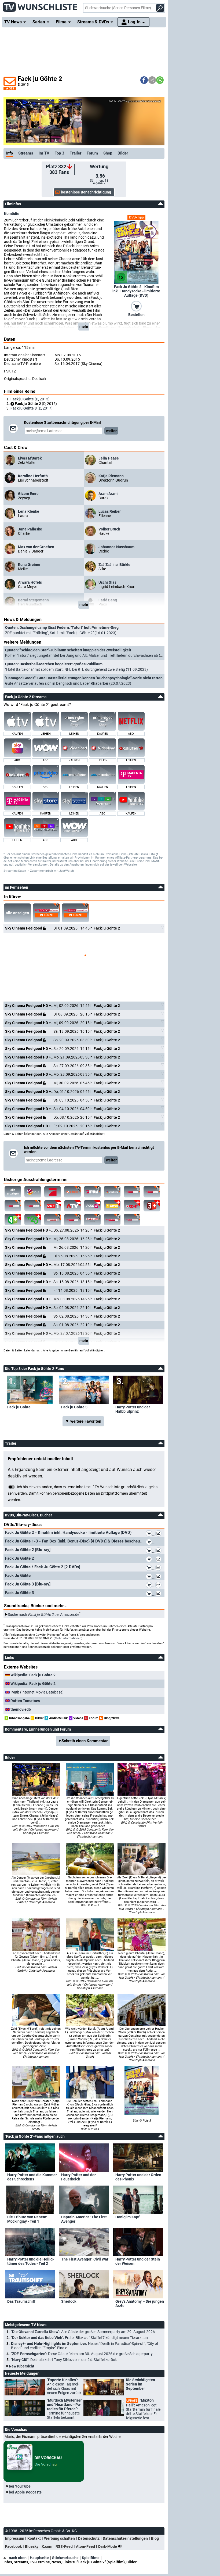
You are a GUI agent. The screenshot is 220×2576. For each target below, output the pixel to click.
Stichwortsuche (65, 2558)
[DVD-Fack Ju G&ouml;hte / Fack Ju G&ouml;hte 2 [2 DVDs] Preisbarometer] (159, 1569)
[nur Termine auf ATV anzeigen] (72, 1206)
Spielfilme (91, 2558)
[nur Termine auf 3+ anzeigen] (152, 1206)
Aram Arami (109, 494)
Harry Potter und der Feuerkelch (78, 2177)
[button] (144, 80)
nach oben (18, 2558)
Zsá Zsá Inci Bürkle (114, 565)
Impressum (15, 2538)
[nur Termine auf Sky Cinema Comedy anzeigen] (112, 1220)
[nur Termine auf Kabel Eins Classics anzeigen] (72, 1192)
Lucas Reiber (110, 511)
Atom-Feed (85, 2546)
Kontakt (34, 2538)
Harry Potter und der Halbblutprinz (133, 1409)
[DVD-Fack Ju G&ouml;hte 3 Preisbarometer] (159, 1594)
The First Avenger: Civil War (85, 2259)
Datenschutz (89, 2538)
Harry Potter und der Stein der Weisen (138, 2261)
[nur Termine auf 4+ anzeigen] (13, 1220)
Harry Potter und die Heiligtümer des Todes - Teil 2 (31, 2261)
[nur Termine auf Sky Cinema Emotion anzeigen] (92, 1220)
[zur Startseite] (40, 5)
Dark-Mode (108, 2546)
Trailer (76, 153)
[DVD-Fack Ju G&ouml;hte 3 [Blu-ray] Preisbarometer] (159, 1586)
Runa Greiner (29, 565)
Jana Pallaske (30, 529)
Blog (155, 2538)
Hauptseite (39, 2558)
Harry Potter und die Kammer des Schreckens (32, 2177)
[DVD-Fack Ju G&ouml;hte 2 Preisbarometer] (159, 1560)
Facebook (13, 2546)
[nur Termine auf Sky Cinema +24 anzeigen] (132, 1220)
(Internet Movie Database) (37, 1692)
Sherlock (69, 2301)
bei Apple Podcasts (25, 2492)
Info (10, 153)
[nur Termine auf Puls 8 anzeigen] (132, 1206)
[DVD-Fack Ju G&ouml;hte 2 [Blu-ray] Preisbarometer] (159, 1551)
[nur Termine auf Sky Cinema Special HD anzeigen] (33, 1206)
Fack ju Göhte (19, 1407)
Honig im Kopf (127, 2217)
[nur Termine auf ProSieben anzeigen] (53, 1192)
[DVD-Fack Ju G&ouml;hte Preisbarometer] (159, 1577)
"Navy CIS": (64, 2360)
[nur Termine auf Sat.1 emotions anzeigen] (112, 1192)
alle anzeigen (17, 913)
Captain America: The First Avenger (84, 2219)
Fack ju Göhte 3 (74, 1407)
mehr (84, 327)
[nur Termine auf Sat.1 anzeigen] (33, 1192)
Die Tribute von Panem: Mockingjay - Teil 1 (27, 2219)
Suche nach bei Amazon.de (43, 1615)
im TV (44, 153)
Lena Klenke (29, 511)
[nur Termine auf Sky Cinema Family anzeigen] (152, 1192)
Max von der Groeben (36, 547)
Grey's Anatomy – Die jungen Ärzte (140, 2304)
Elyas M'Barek (30, 458)
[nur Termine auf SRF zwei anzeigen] (112, 1206)
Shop (108, 153)
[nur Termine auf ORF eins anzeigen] (53, 1206)
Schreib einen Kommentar (85, 1741)
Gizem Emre (28, 494)
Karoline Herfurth (33, 476)
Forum (92, 153)
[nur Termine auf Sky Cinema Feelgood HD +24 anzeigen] (13, 1206)
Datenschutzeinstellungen (125, 2538)
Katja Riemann (111, 476)
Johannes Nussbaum (116, 547)
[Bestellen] (136, 306)
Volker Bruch (109, 529)
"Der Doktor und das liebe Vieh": (79, 2338)
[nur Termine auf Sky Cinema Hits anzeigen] (72, 1220)
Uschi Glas (107, 582)
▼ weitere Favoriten (83, 1421)
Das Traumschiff (21, 2301)
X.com (47, 2546)
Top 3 (60, 153)
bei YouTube (20, 2486)
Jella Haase (109, 458)
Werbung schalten (59, 2538)
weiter (111, 431)
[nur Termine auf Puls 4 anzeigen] (92, 1206)
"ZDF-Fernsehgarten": (82, 2354)
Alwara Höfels (30, 582)
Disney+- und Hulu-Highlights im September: (85, 2346)
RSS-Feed (64, 2546)
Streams (26, 153)
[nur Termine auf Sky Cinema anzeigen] (132, 1192)
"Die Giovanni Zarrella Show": (83, 2332)
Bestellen (136, 315)
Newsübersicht (22, 2366)
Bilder (123, 153)
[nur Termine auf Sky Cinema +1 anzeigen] (53, 1220)
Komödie (12, 214)
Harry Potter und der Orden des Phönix (138, 2177)
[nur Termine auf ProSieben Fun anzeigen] (92, 1192)
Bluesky (32, 2546)
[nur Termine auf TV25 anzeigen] (33, 1220)
